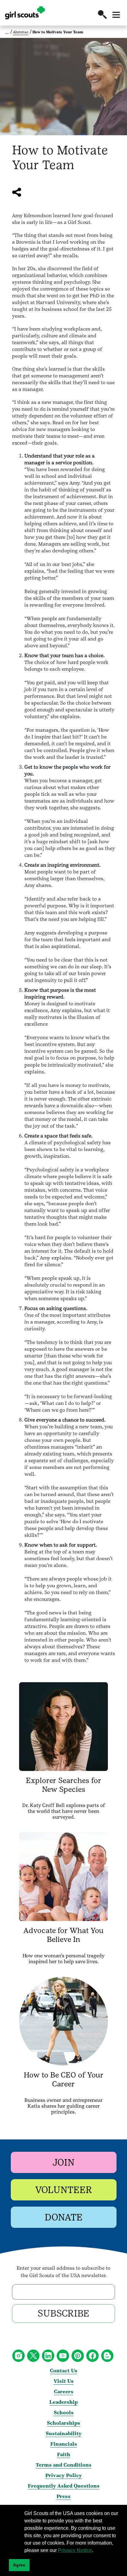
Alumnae (21, 32)
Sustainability (64, 2434)
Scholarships (63, 2423)
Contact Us (64, 2371)
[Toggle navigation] (116, 15)
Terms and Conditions (64, 2465)
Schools (64, 2413)
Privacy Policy (64, 2475)
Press (63, 2496)
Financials (64, 2444)
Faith (64, 2454)
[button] (102, 14)
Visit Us (64, 2381)
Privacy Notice (75, 2550)
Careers (64, 2392)
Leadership (63, 2402)
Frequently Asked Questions (64, 2486)
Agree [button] (19, 2565)
